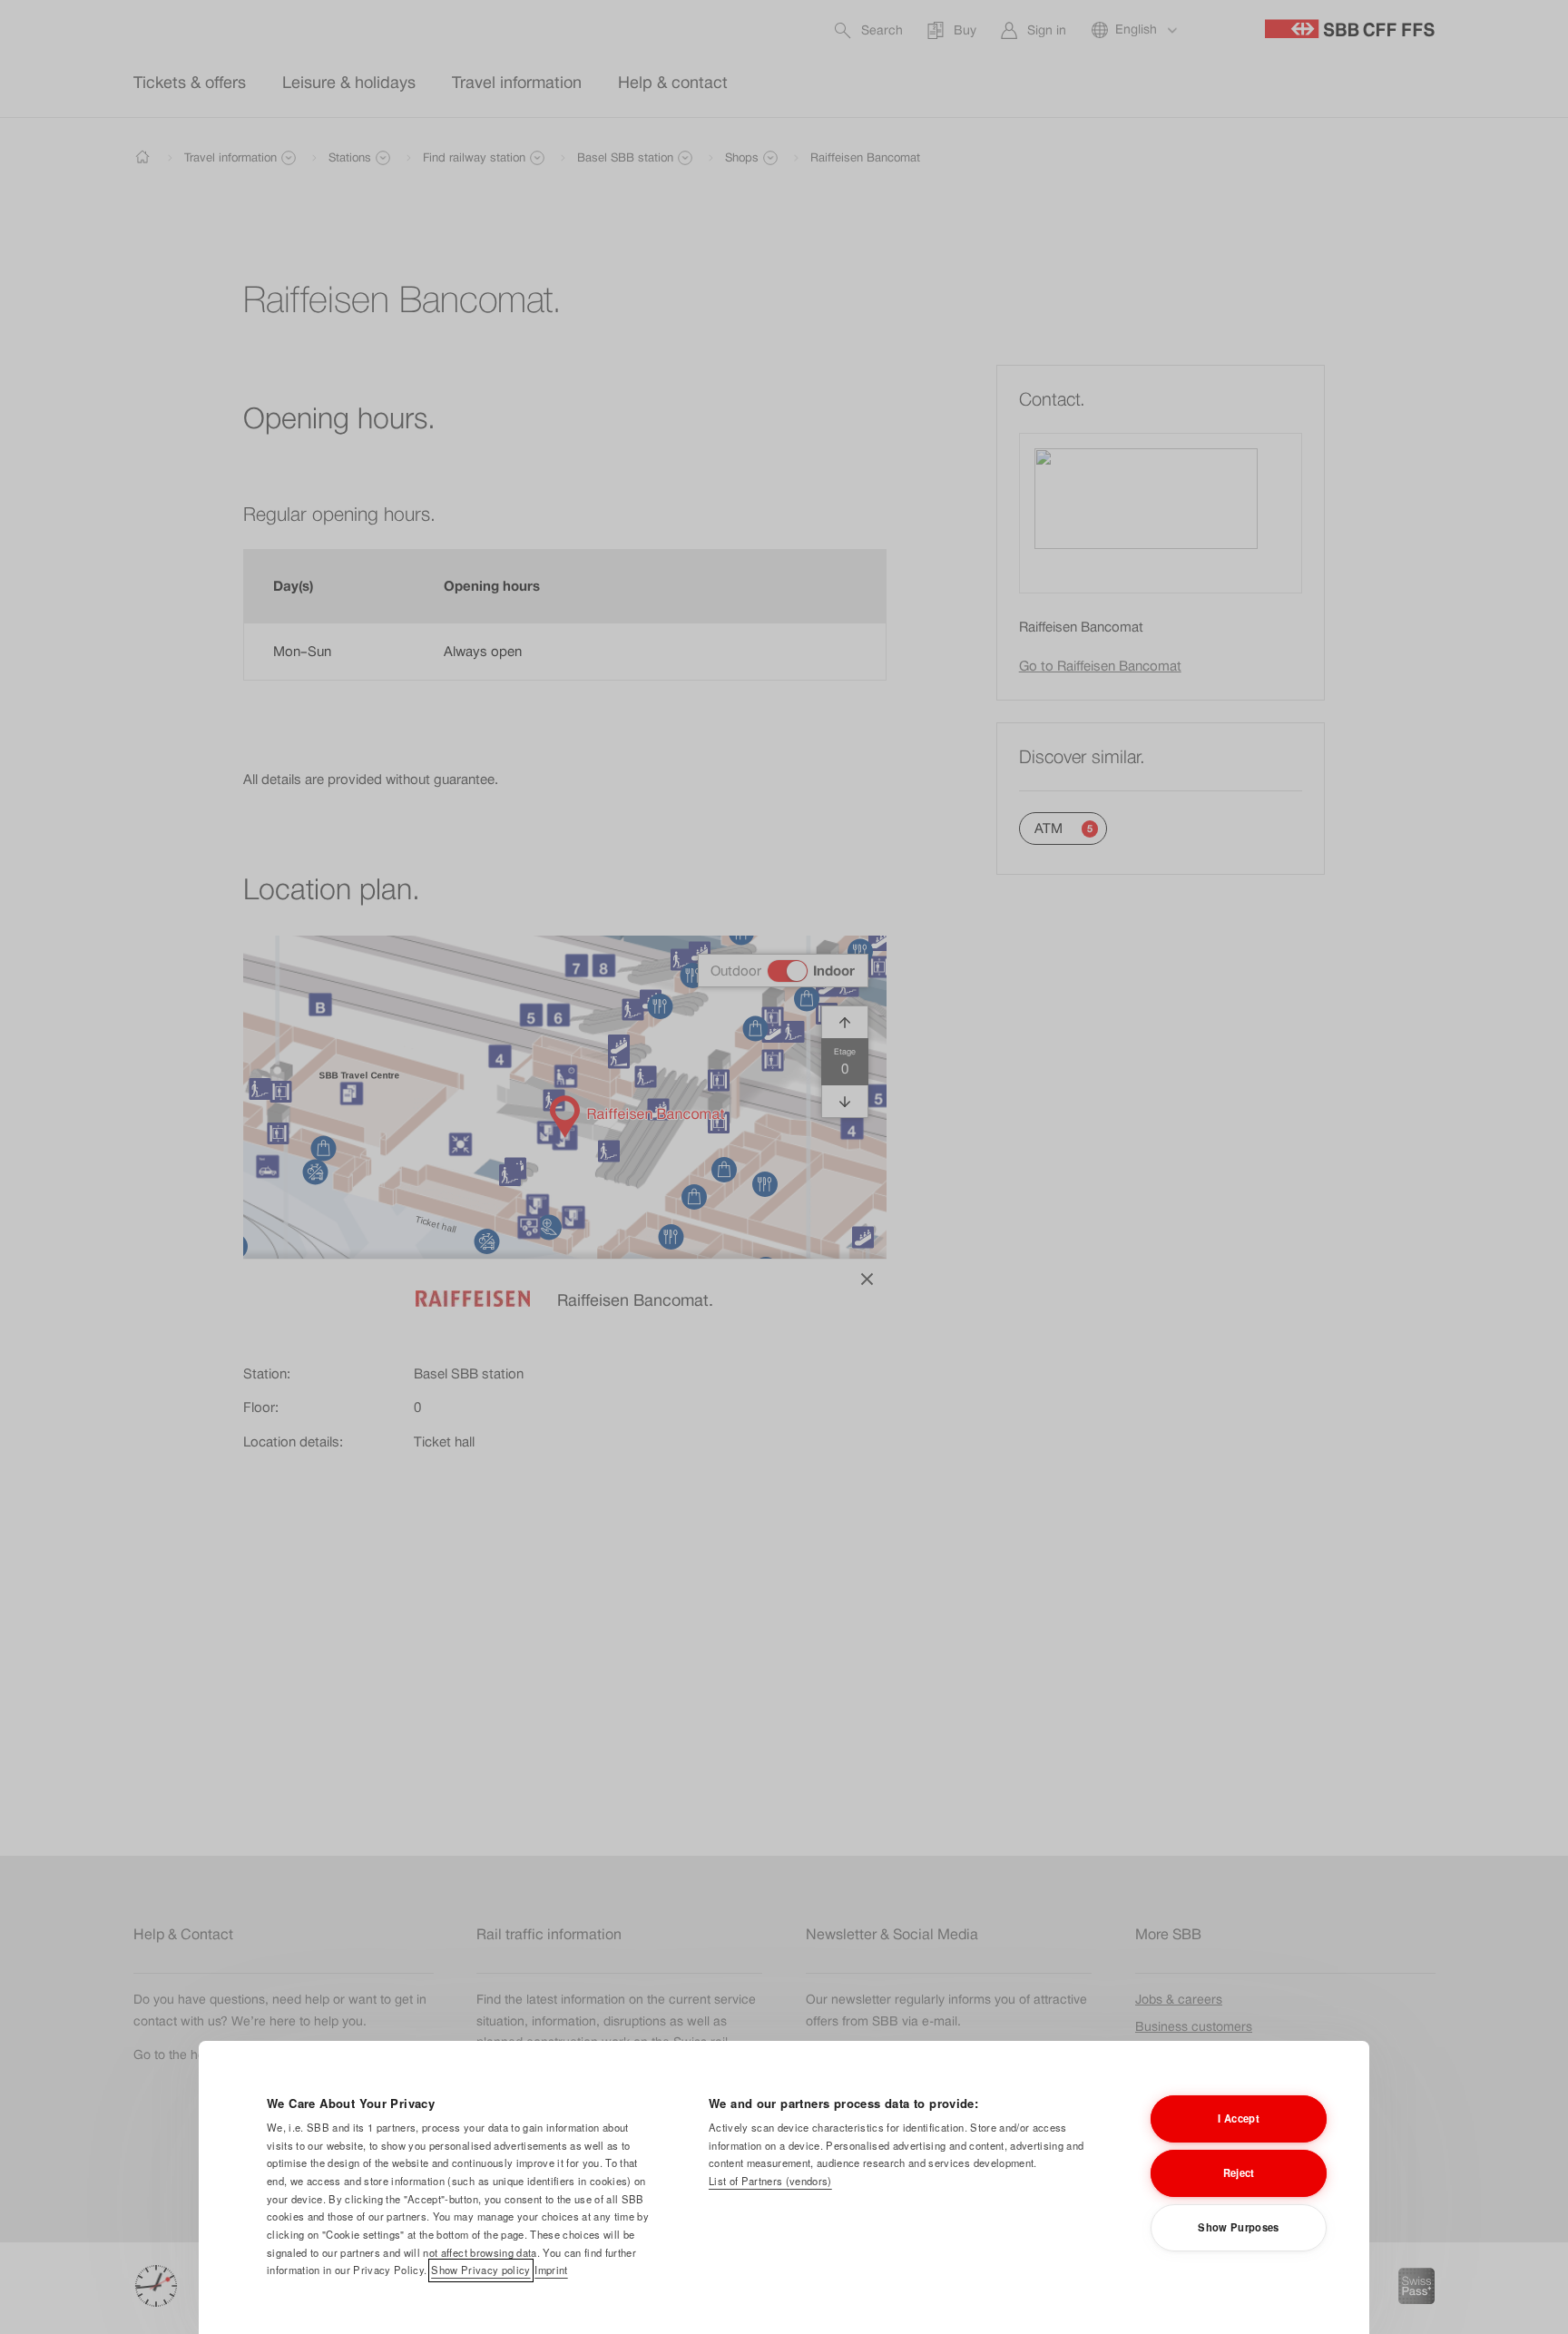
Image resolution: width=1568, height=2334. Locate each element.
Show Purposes (1238, 2227)
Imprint (551, 2270)
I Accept (1239, 2118)
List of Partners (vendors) (770, 2181)
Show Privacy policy (480, 2270)
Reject (1239, 2172)
